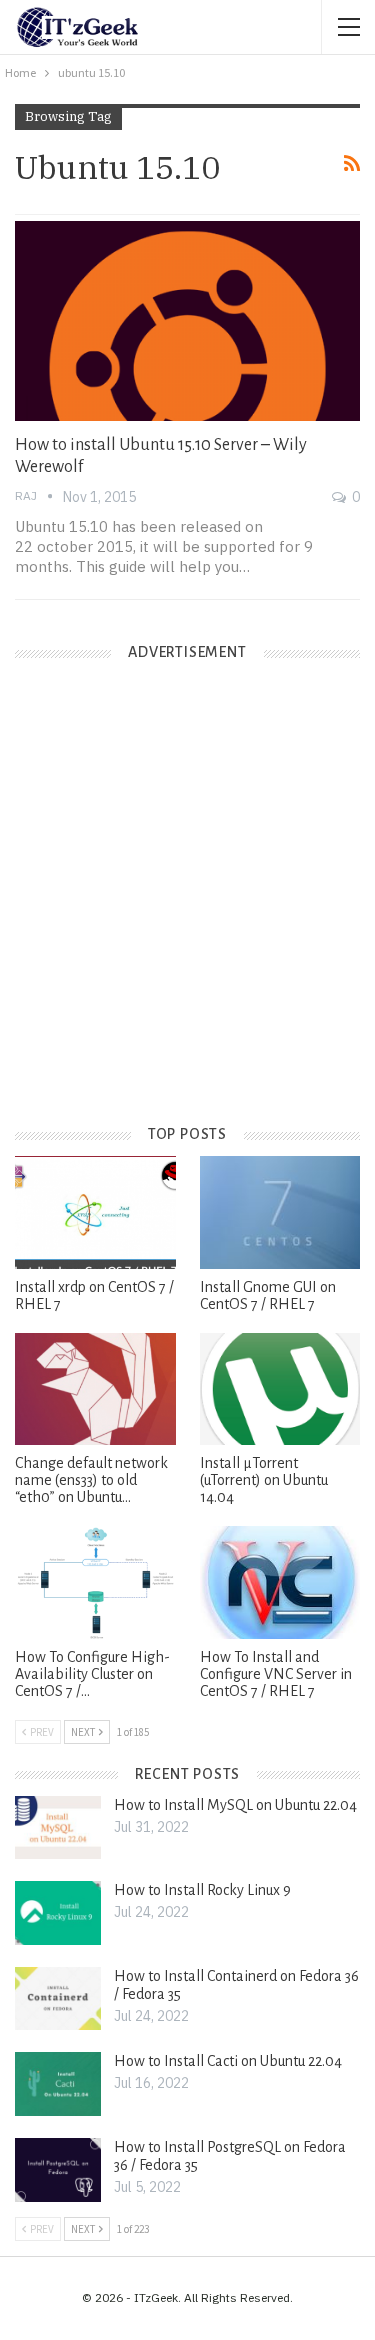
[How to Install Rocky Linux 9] (58, 1913)
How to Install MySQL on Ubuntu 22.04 (235, 1805)
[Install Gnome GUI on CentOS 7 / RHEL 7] (280, 1212)
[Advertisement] (187, 909)
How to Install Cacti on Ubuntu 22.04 (228, 2061)
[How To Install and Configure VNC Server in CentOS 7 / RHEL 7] (280, 1582)
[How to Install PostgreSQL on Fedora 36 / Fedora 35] (58, 2170)
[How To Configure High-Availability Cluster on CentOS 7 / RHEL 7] (95, 1582)
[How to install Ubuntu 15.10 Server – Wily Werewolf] (187, 321)
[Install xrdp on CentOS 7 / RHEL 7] (95, 1212)
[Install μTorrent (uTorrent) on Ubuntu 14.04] (280, 1389)
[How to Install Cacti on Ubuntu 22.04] (58, 2084)
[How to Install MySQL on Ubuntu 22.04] (58, 1828)
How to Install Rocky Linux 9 (202, 1890)
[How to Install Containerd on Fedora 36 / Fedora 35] (58, 1999)
